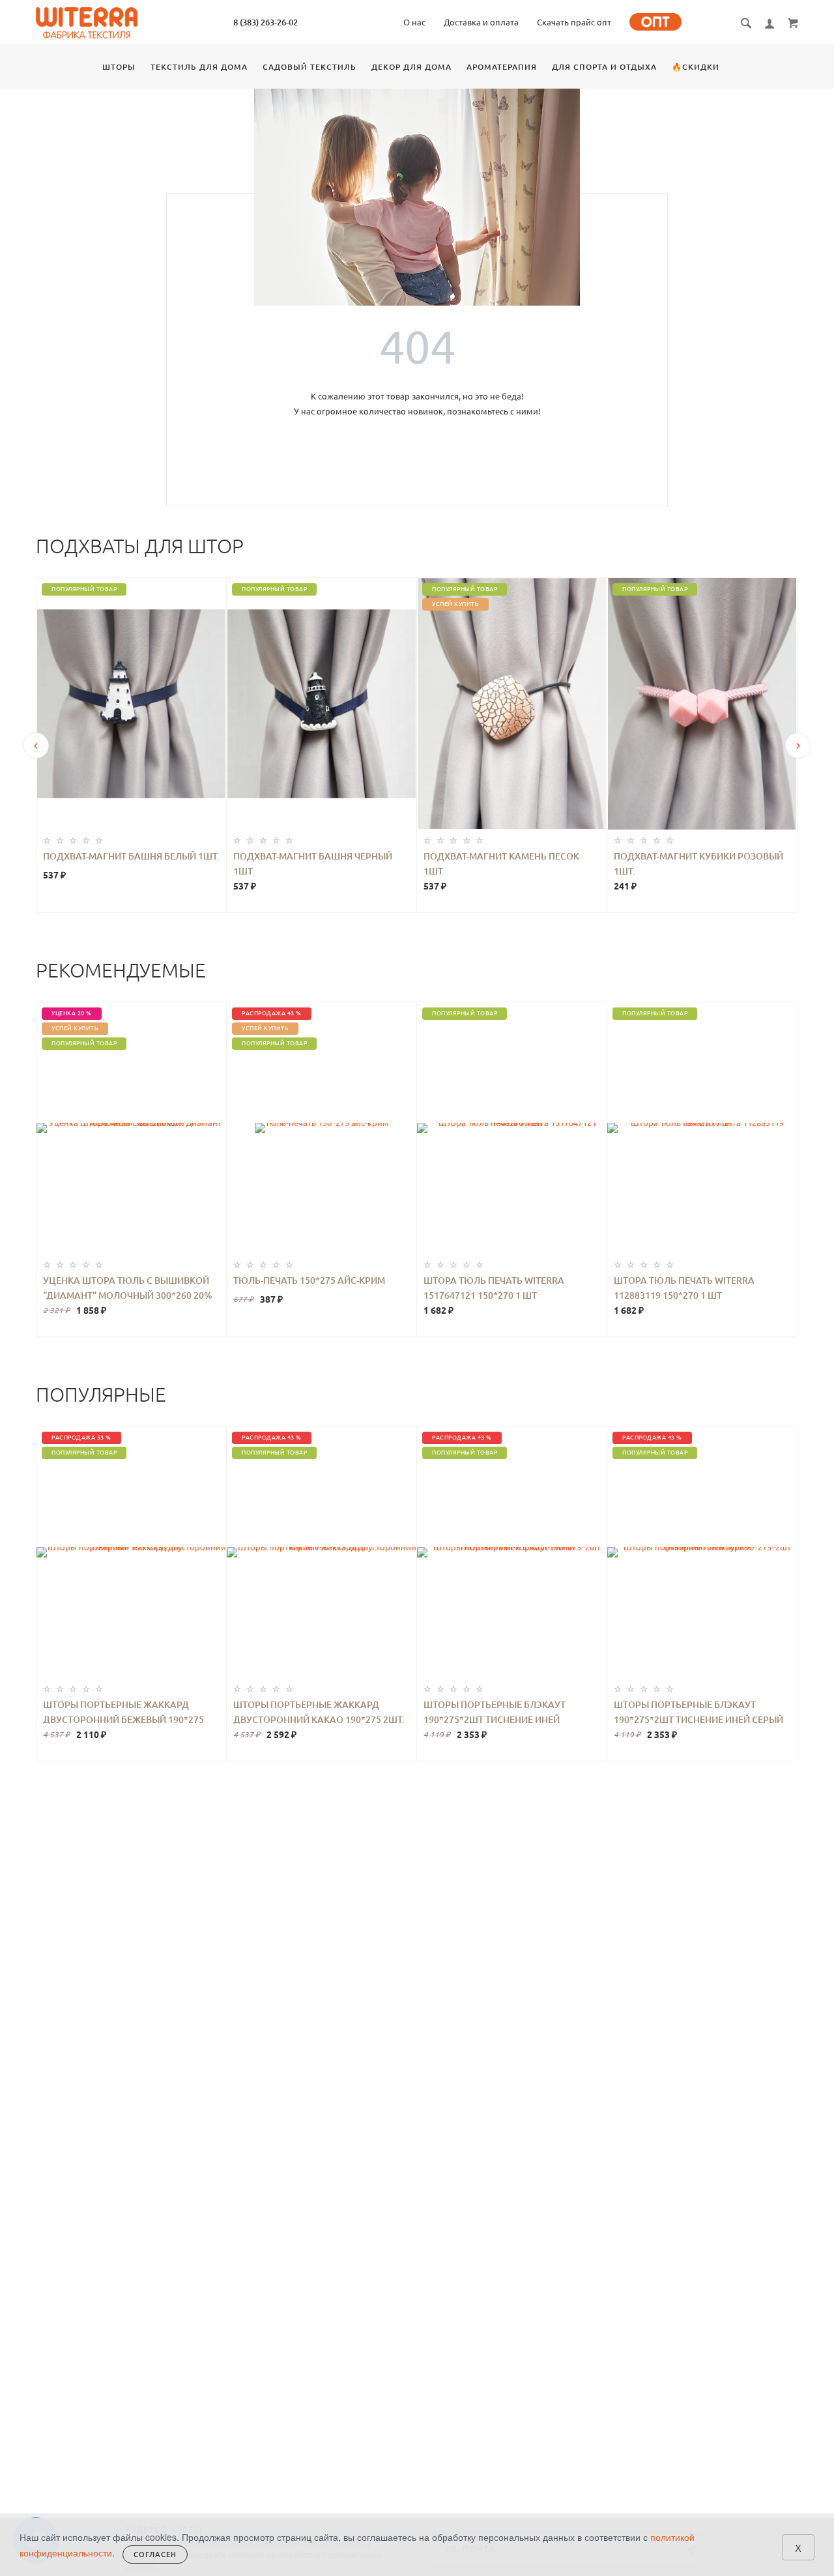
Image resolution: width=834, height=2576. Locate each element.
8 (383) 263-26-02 (266, 22)
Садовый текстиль (309, 67)
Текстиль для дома (199, 67)
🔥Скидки (696, 67)
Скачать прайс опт (574, 22)
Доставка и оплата (481, 22)
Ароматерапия (502, 67)
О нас (414, 22)
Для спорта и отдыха (604, 67)
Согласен (155, 2554)
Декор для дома (411, 67)
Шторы (119, 67)
